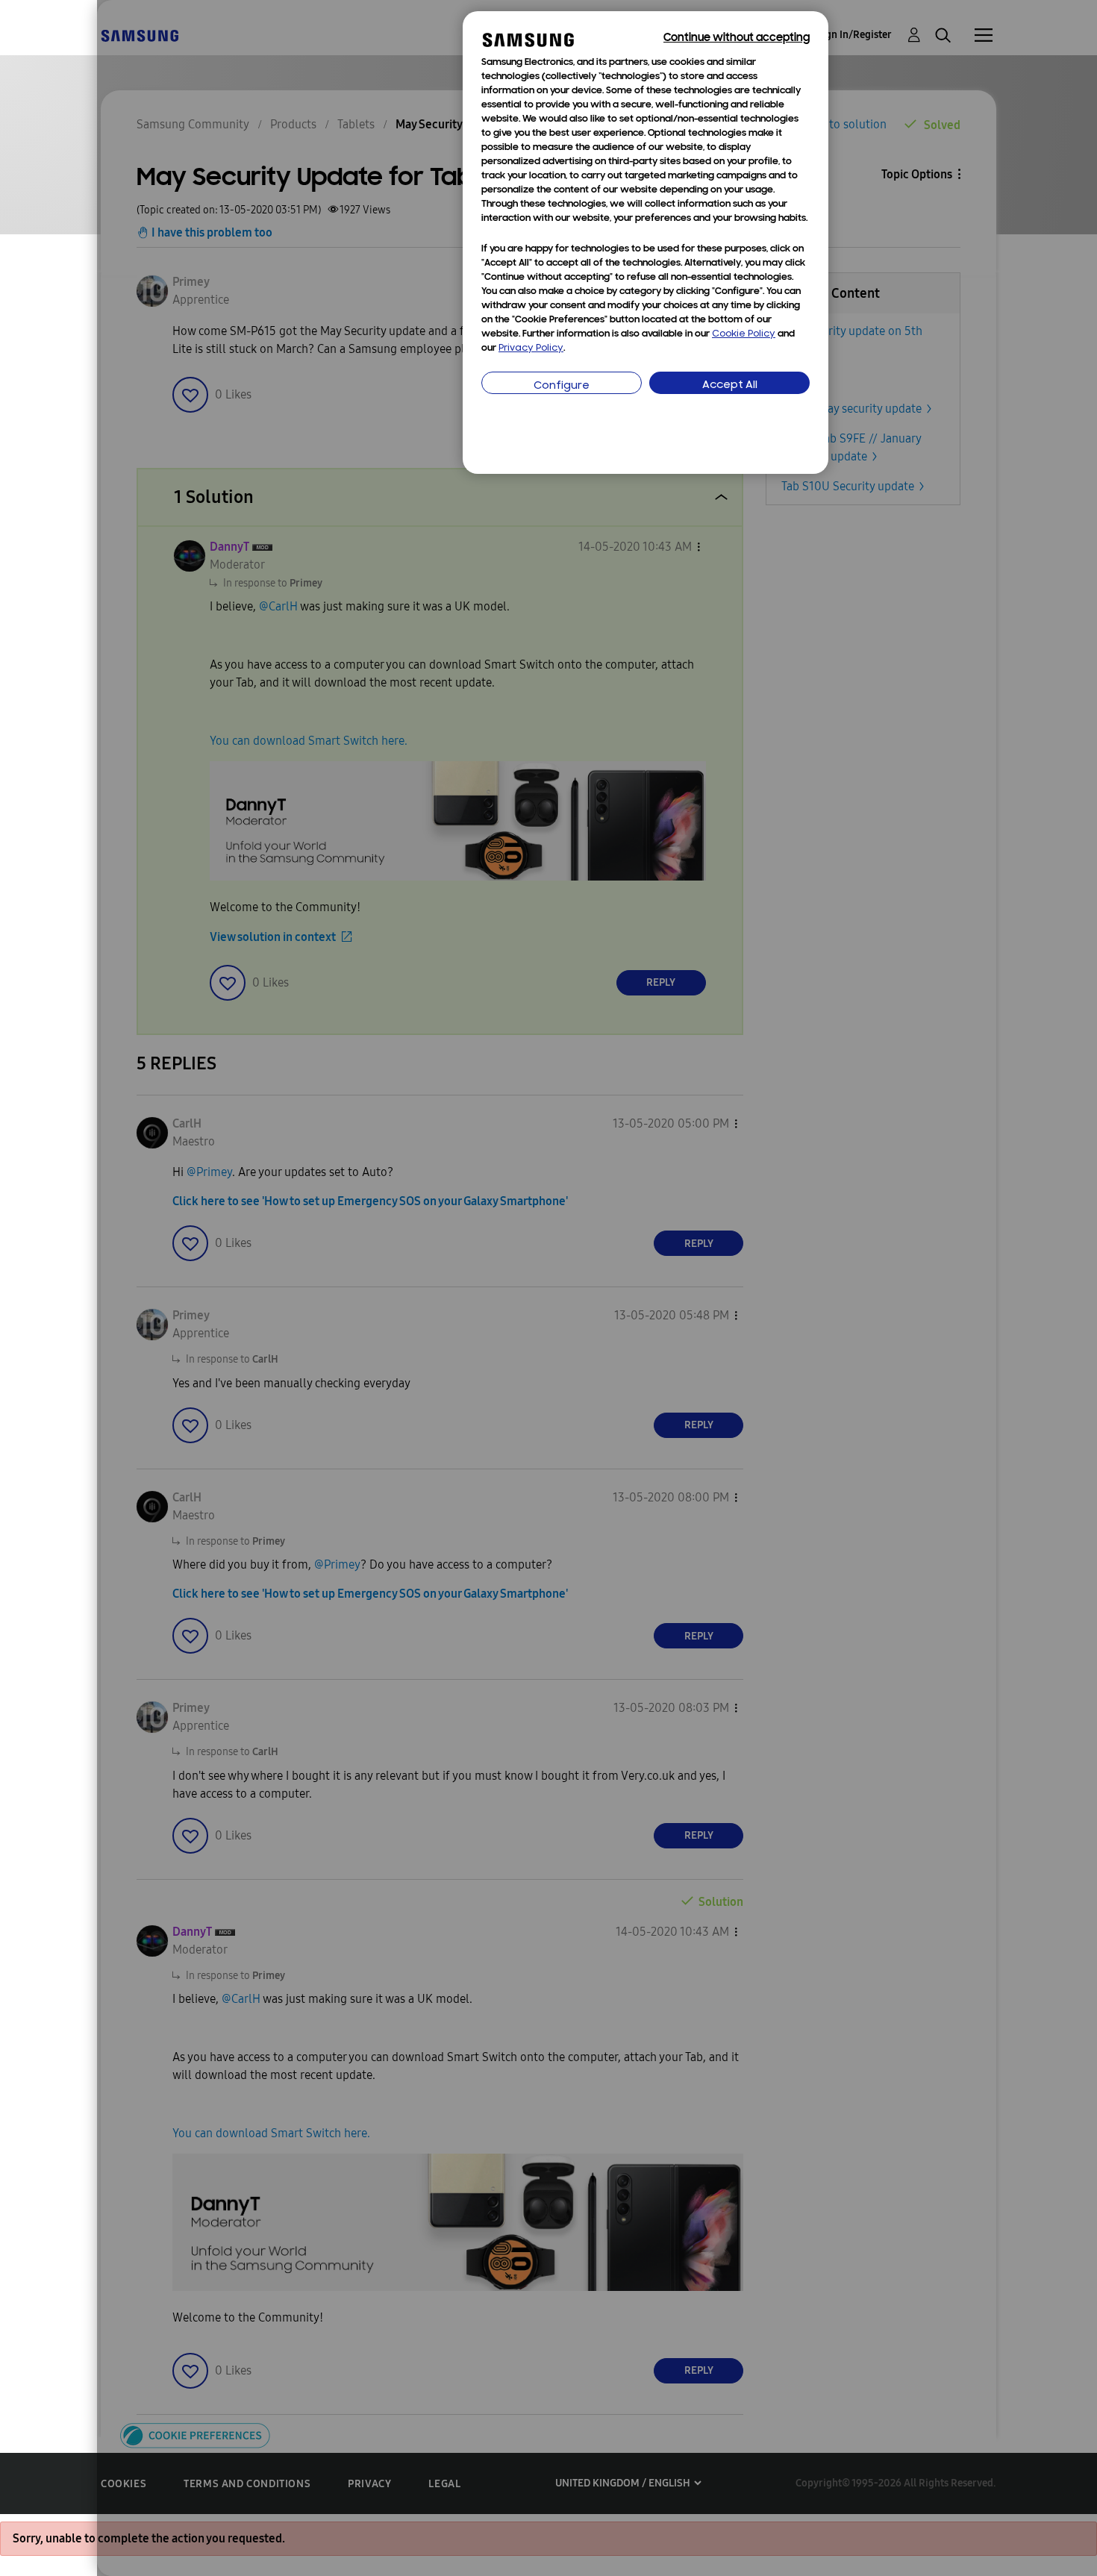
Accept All (730, 385)
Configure (562, 386)
